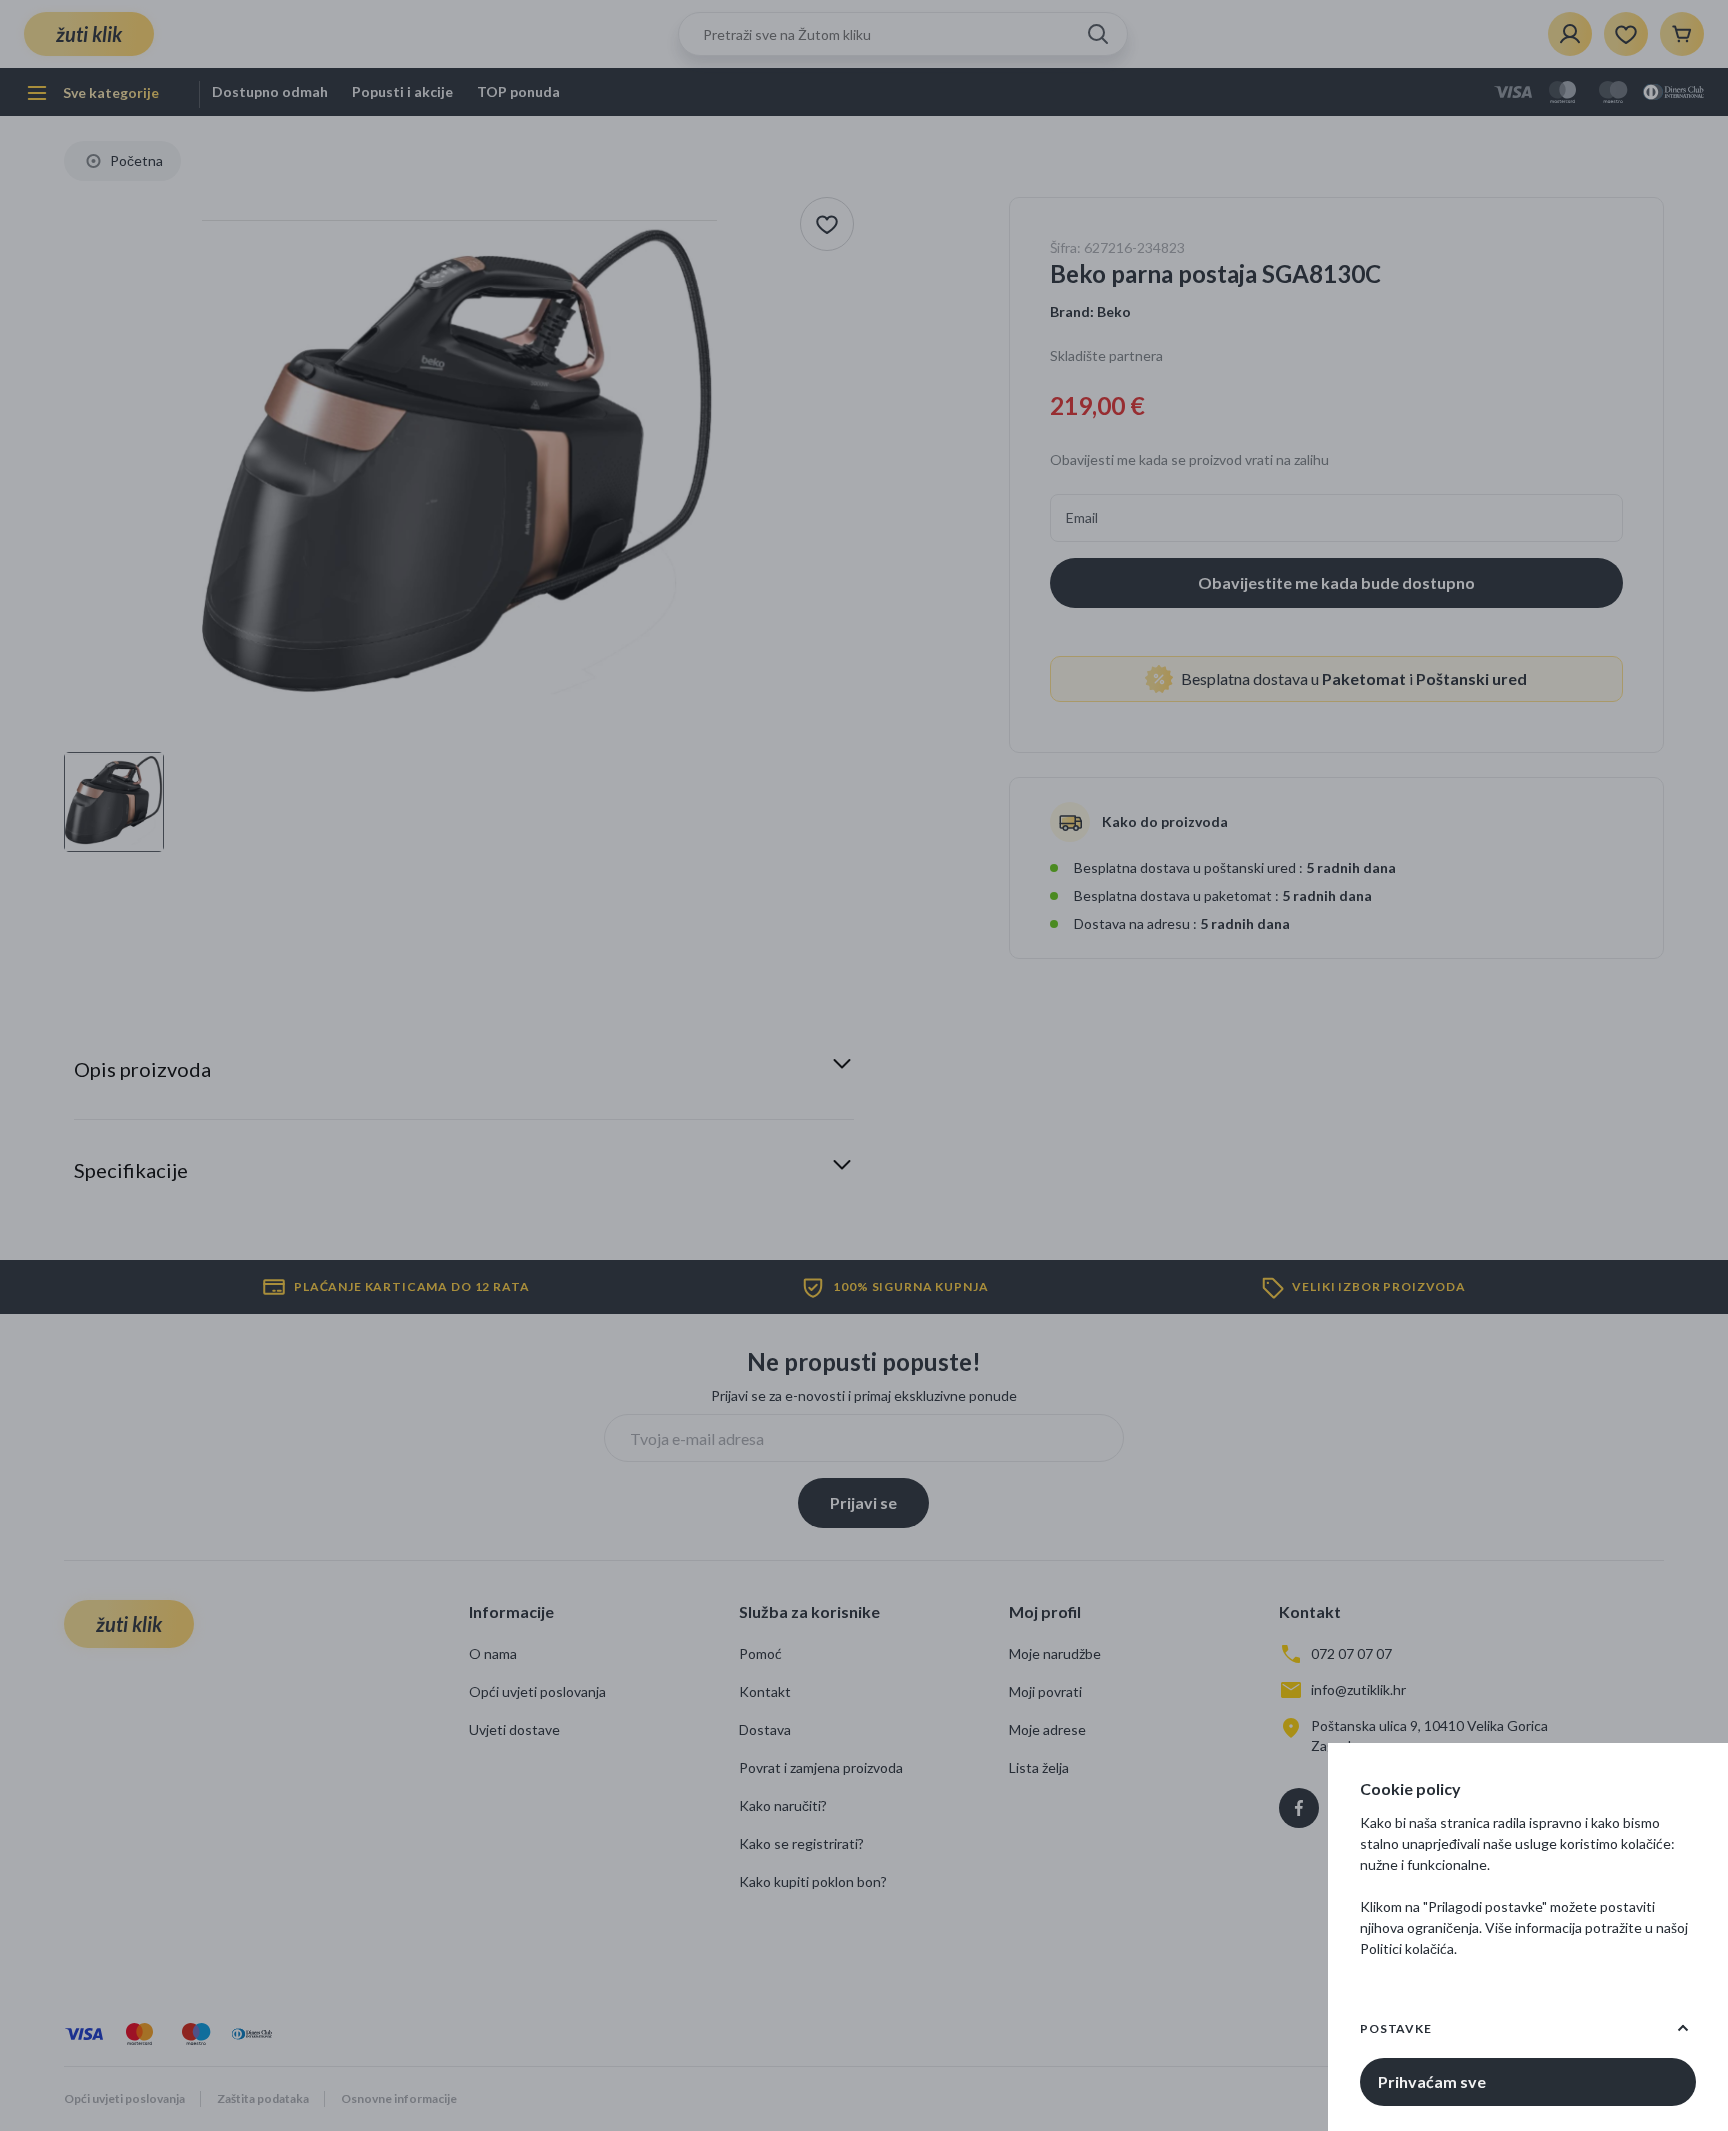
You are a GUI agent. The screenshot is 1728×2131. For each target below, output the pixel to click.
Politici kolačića (1407, 1948)
